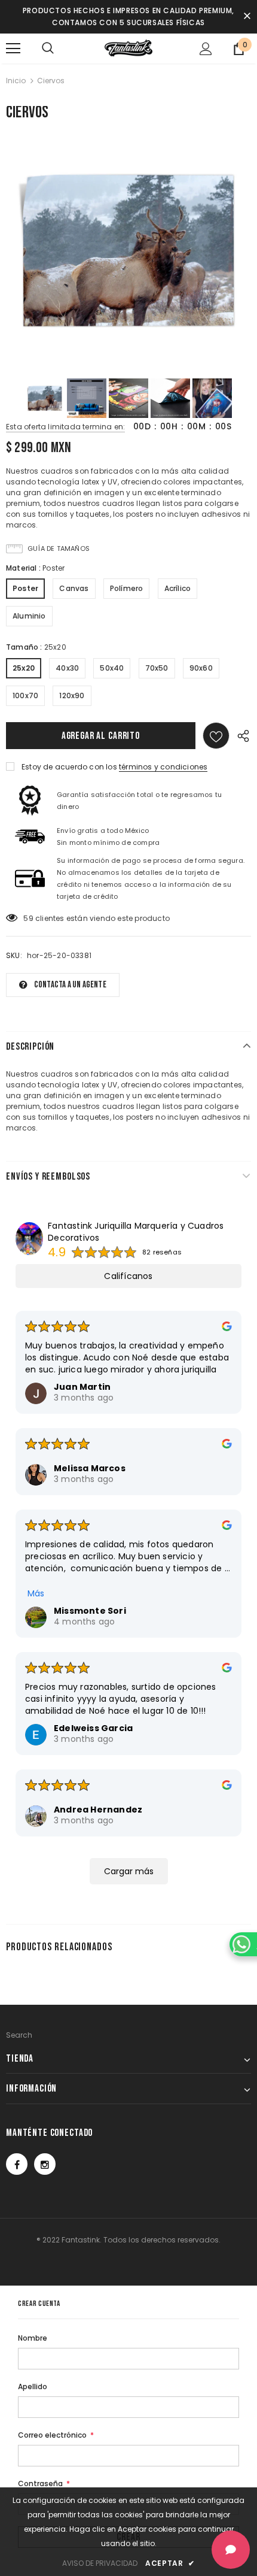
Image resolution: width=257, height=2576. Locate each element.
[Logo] (128, 48)
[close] (247, 17)
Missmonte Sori (90, 1611)
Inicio (16, 81)
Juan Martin (82, 1387)
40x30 (67, 668)
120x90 (72, 695)
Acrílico (178, 588)
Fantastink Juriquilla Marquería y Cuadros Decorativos (136, 1232)
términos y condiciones (163, 767)
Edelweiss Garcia (93, 1728)
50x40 (112, 668)
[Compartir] (240, 736)
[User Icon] (206, 49)
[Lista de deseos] (216, 736)
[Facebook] (17, 2164)
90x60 (201, 668)
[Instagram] (45, 2164)
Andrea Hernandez (98, 1810)
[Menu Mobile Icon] (13, 49)
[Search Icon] (48, 49)
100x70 (25, 695)
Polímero (127, 588)
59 (28, 918)
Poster (25, 588)
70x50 (157, 668)
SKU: (14, 955)
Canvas (74, 588)
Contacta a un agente (70, 985)
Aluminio (29, 616)
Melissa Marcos (90, 1468)
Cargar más (129, 1871)
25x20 (24, 668)
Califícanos (128, 1276)
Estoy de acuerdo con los (69, 767)
